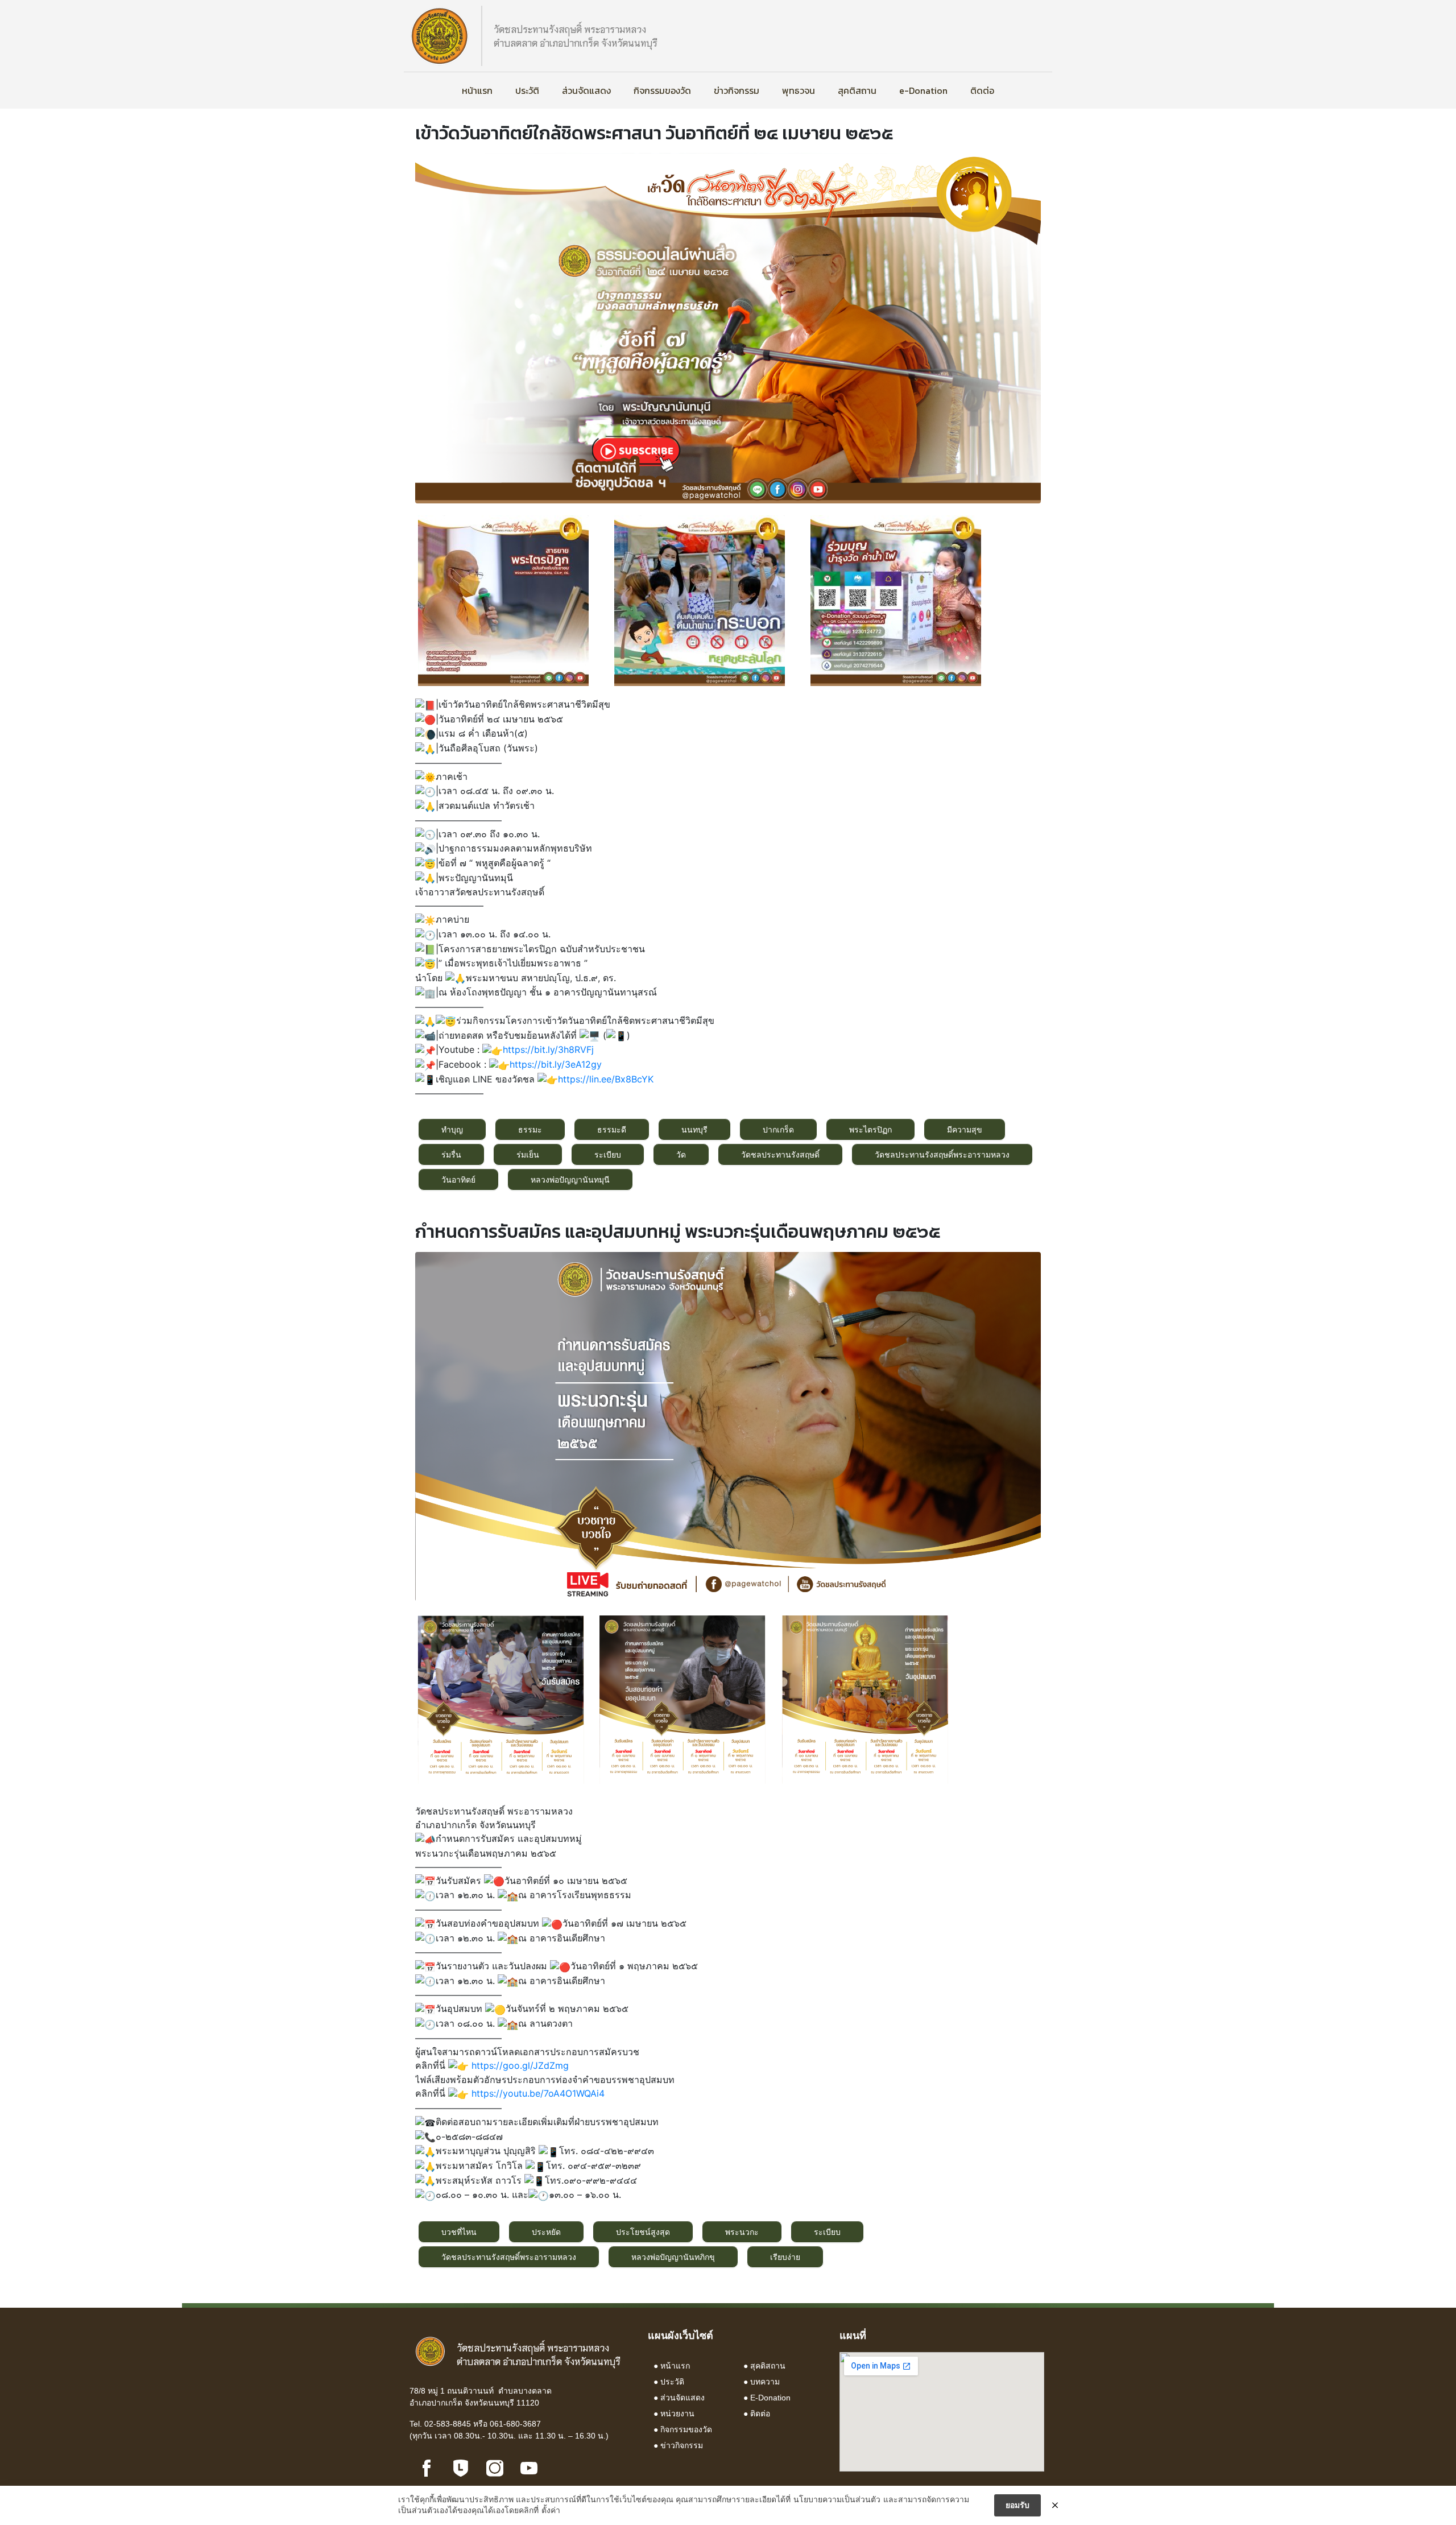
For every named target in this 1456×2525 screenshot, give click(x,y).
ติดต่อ (982, 90)
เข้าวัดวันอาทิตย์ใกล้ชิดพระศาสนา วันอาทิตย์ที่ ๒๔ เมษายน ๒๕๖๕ (654, 133)
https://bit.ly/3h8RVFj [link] (548, 1049)
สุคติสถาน (857, 90)
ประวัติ (527, 90)
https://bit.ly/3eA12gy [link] (556, 1064)
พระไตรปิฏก (870, 1129)
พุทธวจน (799, 90)
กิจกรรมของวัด (662, 90)
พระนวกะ (742, 2232)
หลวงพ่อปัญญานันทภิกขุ (673, 2257)
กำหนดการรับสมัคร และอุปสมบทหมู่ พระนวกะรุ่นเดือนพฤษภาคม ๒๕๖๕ (678, 1231)
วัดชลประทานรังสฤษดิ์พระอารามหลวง (942, 1154)
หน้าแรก (477, 90)
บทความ (765, 2382)
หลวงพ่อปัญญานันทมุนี (570, 1179)
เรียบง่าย (785, 2257)
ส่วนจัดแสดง (586, 90)
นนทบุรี (694, 1129)
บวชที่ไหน (459, 2232)
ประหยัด (546, 2232)
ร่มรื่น (451, 1154)
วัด (681, 1154)
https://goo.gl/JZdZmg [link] (520, 2065)
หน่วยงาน (677, 2414)
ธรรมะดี (612, 1129)
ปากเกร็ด (778, 1129)
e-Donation (923, 90)
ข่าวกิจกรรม (737, 90)
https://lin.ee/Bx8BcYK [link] (606, 1079)
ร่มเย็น (528, 1154)
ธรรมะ (530, 1129)
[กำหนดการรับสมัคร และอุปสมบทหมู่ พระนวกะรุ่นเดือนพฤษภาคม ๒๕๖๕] (728, 1425)
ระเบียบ (608, 1154)
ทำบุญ (452, 1129)
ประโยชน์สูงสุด (643, 2232)
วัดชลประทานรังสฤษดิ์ (780, 1154)
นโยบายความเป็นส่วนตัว (837, 2499)
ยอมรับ (1017, 2505)
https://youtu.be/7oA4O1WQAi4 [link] (538, 2093)
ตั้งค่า (551, 2510)
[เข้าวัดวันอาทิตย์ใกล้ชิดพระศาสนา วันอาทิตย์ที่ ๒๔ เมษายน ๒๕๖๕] (728, 328)
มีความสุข (965, 1129)
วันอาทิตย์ (458, 1179)
